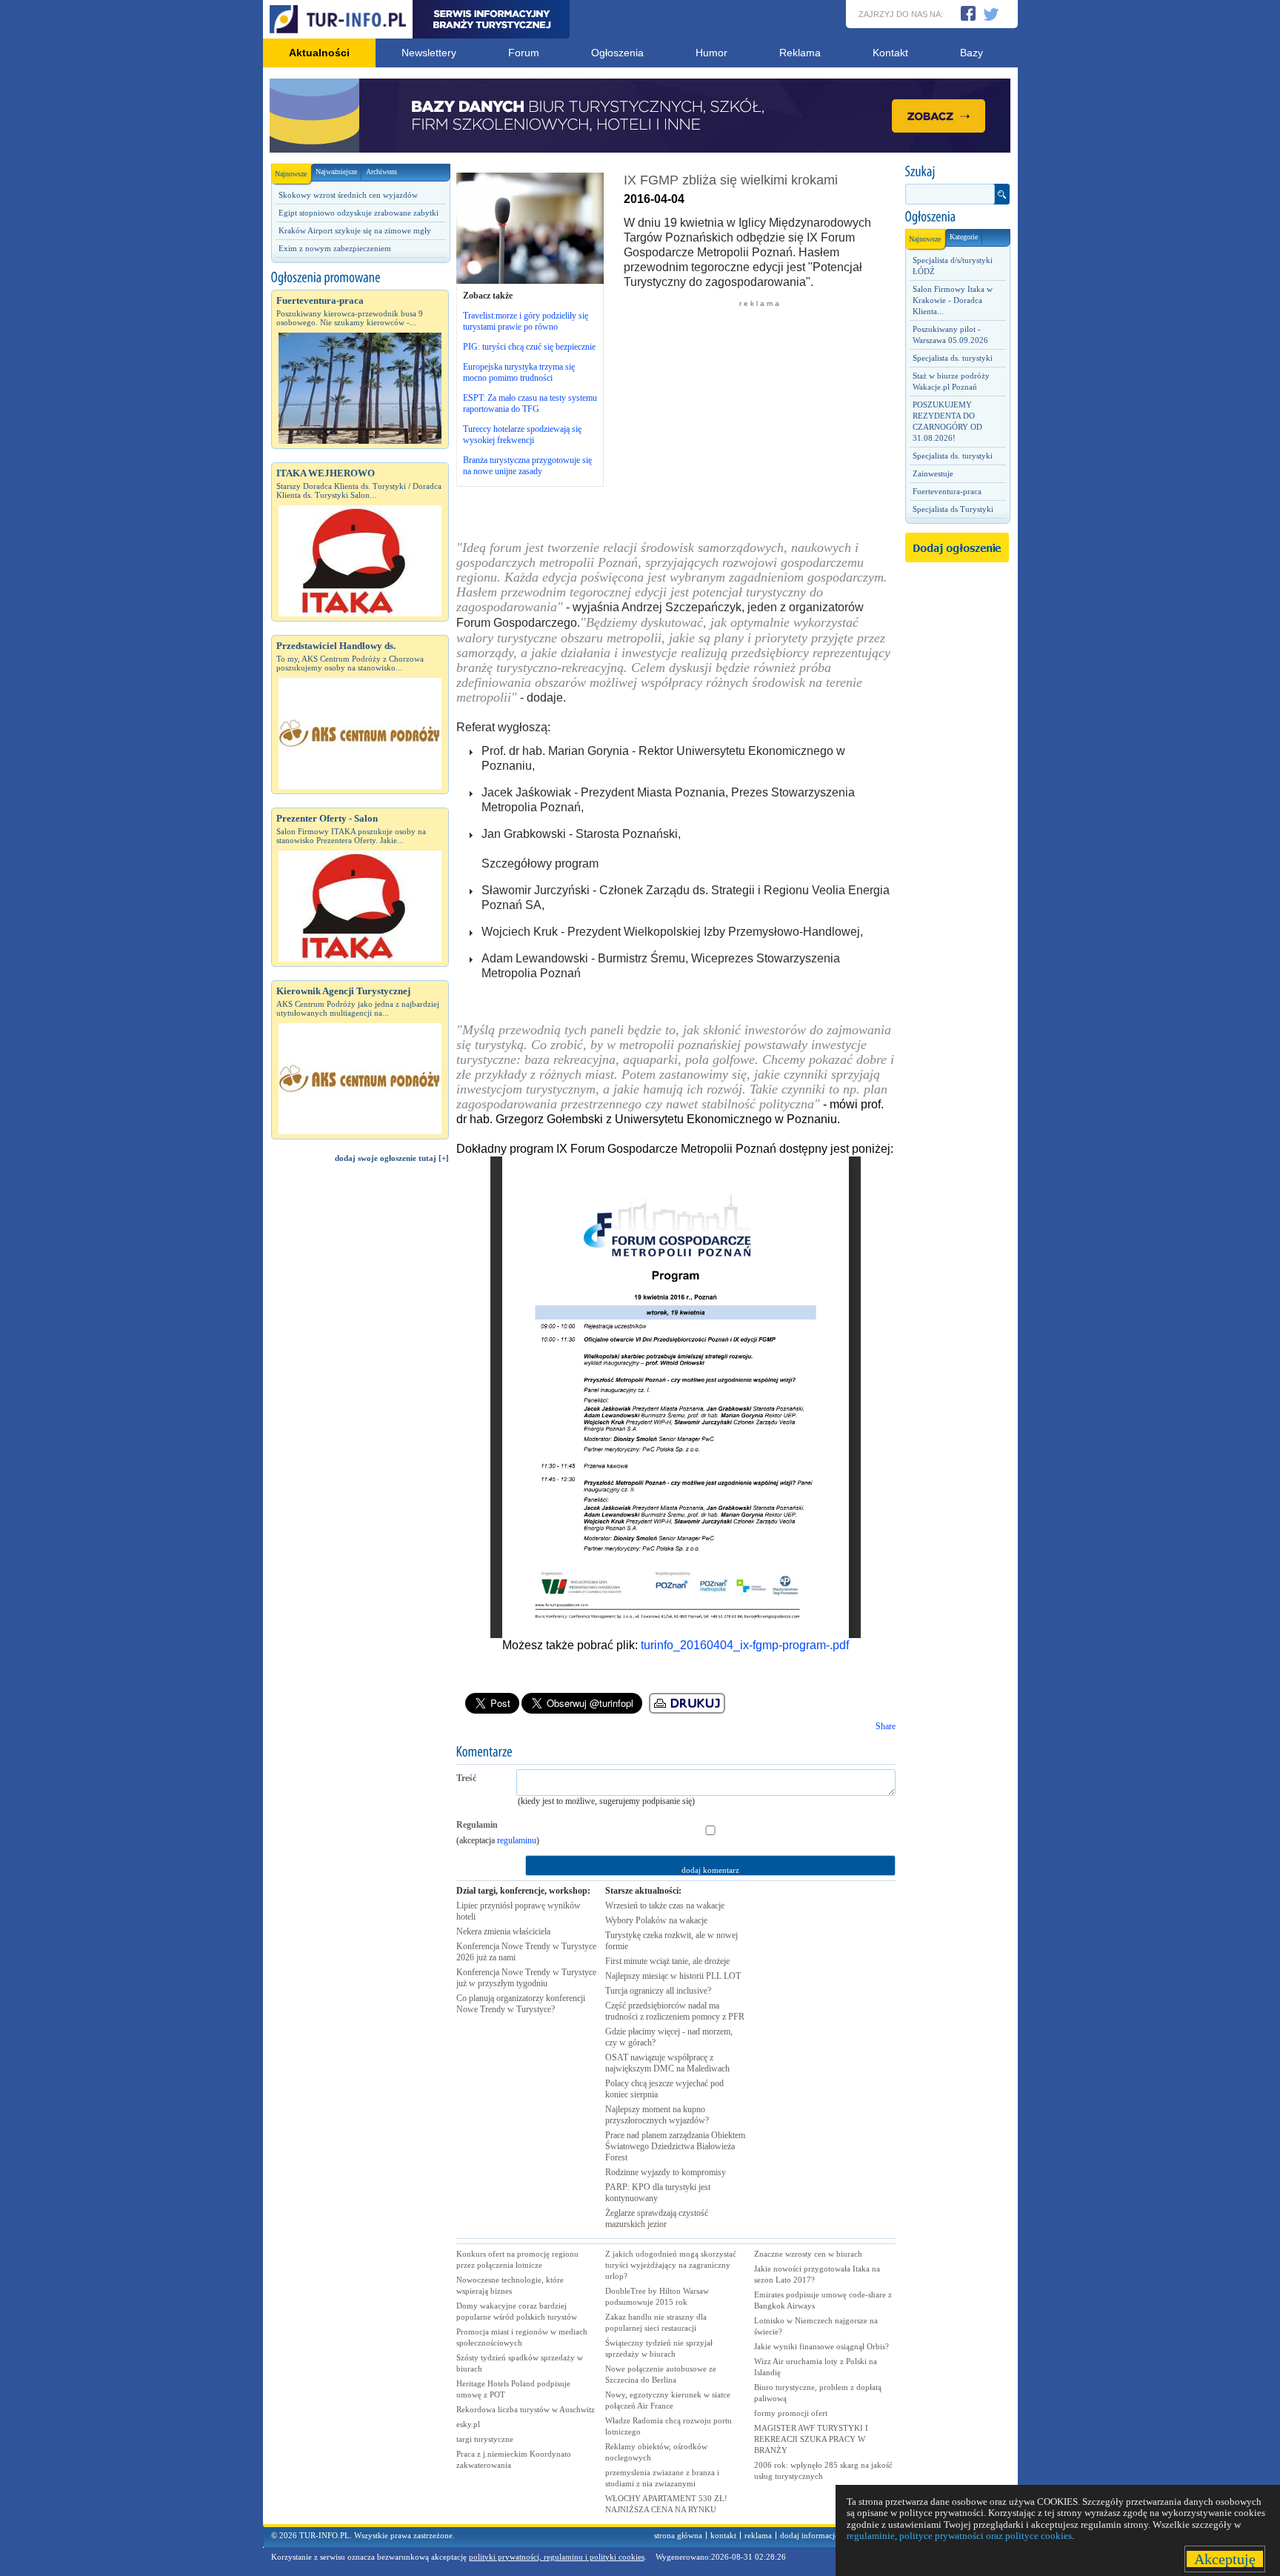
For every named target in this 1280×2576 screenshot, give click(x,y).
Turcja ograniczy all (658, 1991)
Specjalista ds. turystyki (953, 358)
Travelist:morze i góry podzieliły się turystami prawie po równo (526, 321)
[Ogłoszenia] (957, 217)
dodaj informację (809, 2535)
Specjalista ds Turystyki (953, 509)
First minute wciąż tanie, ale (667, 1961)
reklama (758, 2535)
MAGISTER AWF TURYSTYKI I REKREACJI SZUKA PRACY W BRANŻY (811, 2439)
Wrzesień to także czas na (665, 1906)
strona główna (678, 2535)
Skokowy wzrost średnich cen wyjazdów (348, 195)
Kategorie (964, 237)
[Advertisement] (360, 1425)
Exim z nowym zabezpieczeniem (335, 248)
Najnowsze (291, 174)
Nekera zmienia (503, 1931)
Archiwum (381, 172)
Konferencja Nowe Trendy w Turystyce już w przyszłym (526, 1978)
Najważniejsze (336, 172)
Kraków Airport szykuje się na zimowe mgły (355, 230)
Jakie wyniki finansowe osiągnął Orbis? (821, 2346)
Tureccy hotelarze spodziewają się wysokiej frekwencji (522, 435)
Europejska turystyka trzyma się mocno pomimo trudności (519, 372)
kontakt (723, 2535)
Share (886, 1726)
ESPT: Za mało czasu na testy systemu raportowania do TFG (530, 403)
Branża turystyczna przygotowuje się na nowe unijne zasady (527, 466)
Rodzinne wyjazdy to (666, 2172)
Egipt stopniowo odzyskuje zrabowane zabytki (359, 213)
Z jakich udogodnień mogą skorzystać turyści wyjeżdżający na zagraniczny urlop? (671, 2265)
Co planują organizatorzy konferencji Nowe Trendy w (521, 2004)
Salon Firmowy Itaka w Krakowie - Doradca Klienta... (953, 300)
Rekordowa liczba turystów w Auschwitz (526, 2409)
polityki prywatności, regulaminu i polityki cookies (557, 2557)
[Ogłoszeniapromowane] (360, 278)
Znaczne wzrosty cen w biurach (808, 2254)
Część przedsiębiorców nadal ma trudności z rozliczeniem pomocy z (675, 2011)
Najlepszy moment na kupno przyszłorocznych (657, 2115)
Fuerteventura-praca (947, 491)
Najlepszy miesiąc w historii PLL (673, 1976)
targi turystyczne (485, 2439)
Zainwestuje (933, 473)
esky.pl (468, 2424)
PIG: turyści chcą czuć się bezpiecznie (529, 347)
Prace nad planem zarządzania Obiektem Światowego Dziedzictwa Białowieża (675, 2146)
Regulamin (477, 1825)
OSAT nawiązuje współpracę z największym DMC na (667, 2063)
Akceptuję (1225, 2559)
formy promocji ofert (791, 2413)
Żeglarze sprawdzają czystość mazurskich (657, 2219)
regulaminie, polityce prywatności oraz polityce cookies (959, 2536)
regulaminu (517, 1840)
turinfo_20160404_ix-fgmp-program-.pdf (745, 1645)
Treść (466, 1778)
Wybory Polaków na (656, 1920)
